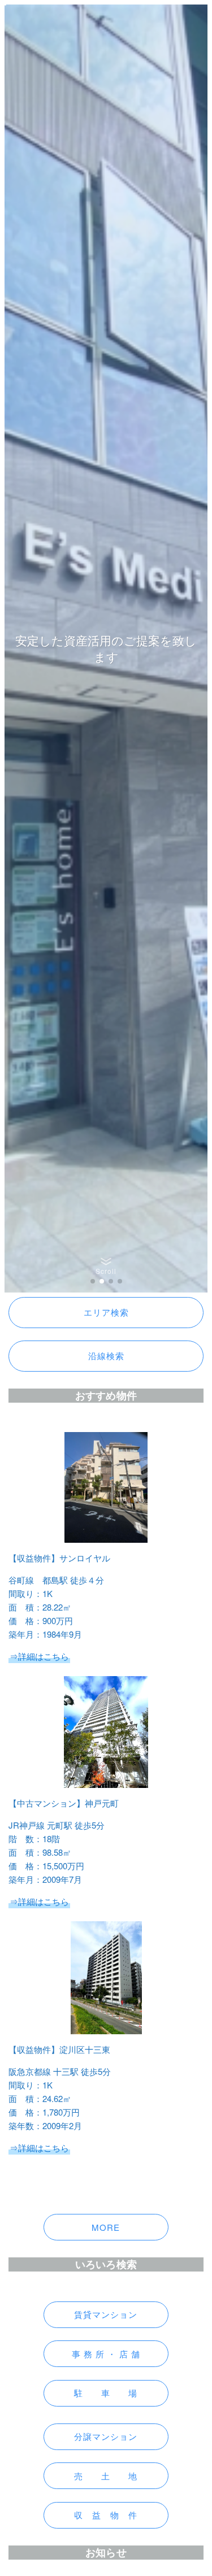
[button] (93, 1281)
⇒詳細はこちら (39, 1901)
